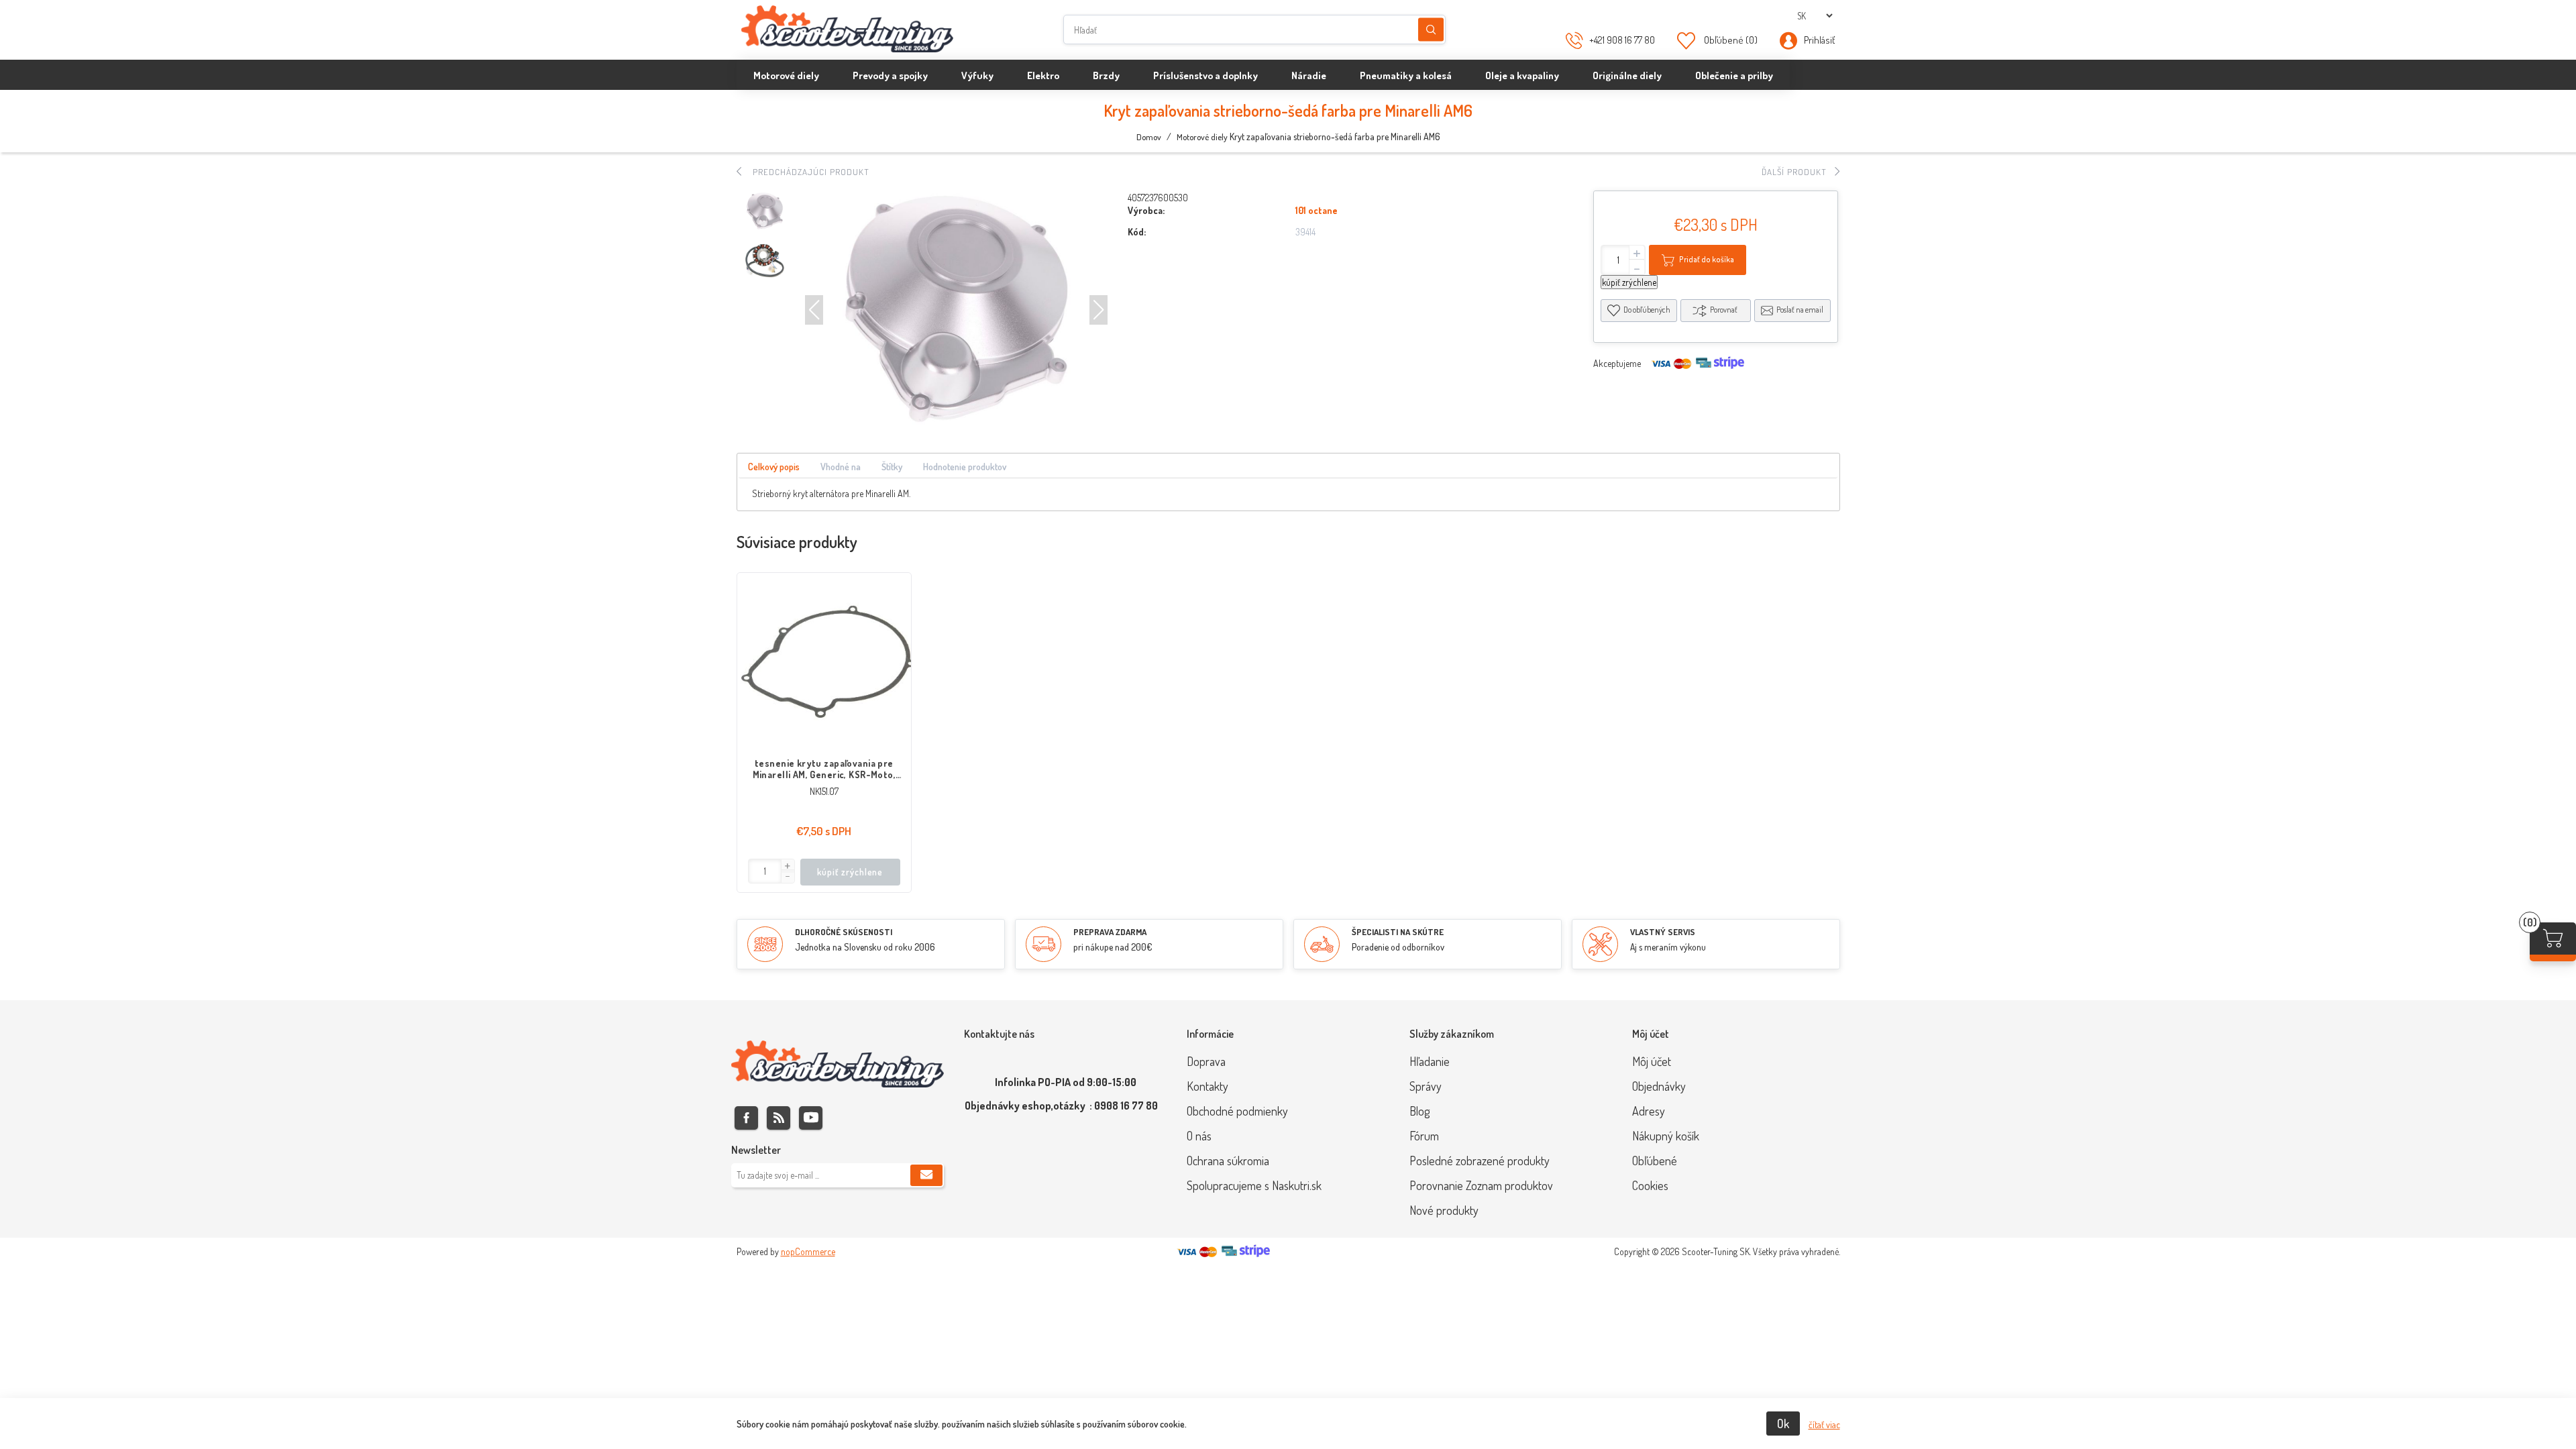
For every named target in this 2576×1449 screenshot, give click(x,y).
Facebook (746, 1118)
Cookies (1650, 1185)
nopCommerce (808, 1251)
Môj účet (1652, 1061)
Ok (1783, 1424)
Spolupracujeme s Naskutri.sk (1254, 1185)
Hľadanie (1431, 30)
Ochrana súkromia (1228, 1161)
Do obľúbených (1647, 310)
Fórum (1424, 1136)
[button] (814, 310)
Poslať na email (1800, 310)
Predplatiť (926, 1175)
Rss (779, 1118)
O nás (1199, 1136)
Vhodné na (841, 467)
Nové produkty (1444, 1210)
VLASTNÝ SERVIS (1663, 932)
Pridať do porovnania (894, 616)
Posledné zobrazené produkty (1480, 1161)
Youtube (811, 1118)
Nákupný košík (1666, 1136)
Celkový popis (774, 467)
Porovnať (1724, 310)
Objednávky (1659, 1086)
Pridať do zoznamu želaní (894, 643)
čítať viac (1824, 1425)
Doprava (1206, 1061)
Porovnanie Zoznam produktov (1481, 1185)
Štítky (892, 467)
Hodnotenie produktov (965, 467)
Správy (1426, 1086)
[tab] (774, 467)
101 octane (1317, 210)
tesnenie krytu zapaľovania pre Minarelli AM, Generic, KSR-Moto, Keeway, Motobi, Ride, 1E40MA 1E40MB (824, 769)
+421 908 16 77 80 (1622, 40)
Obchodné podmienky (1237, 1111)
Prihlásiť (1819, 40)
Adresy (1649, 1111)
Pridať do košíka (1707, 259)
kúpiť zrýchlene (1629, 282)
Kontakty (1207, 1086)
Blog (1419, 1111)
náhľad (894, 670)
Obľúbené (1655, 1161)
